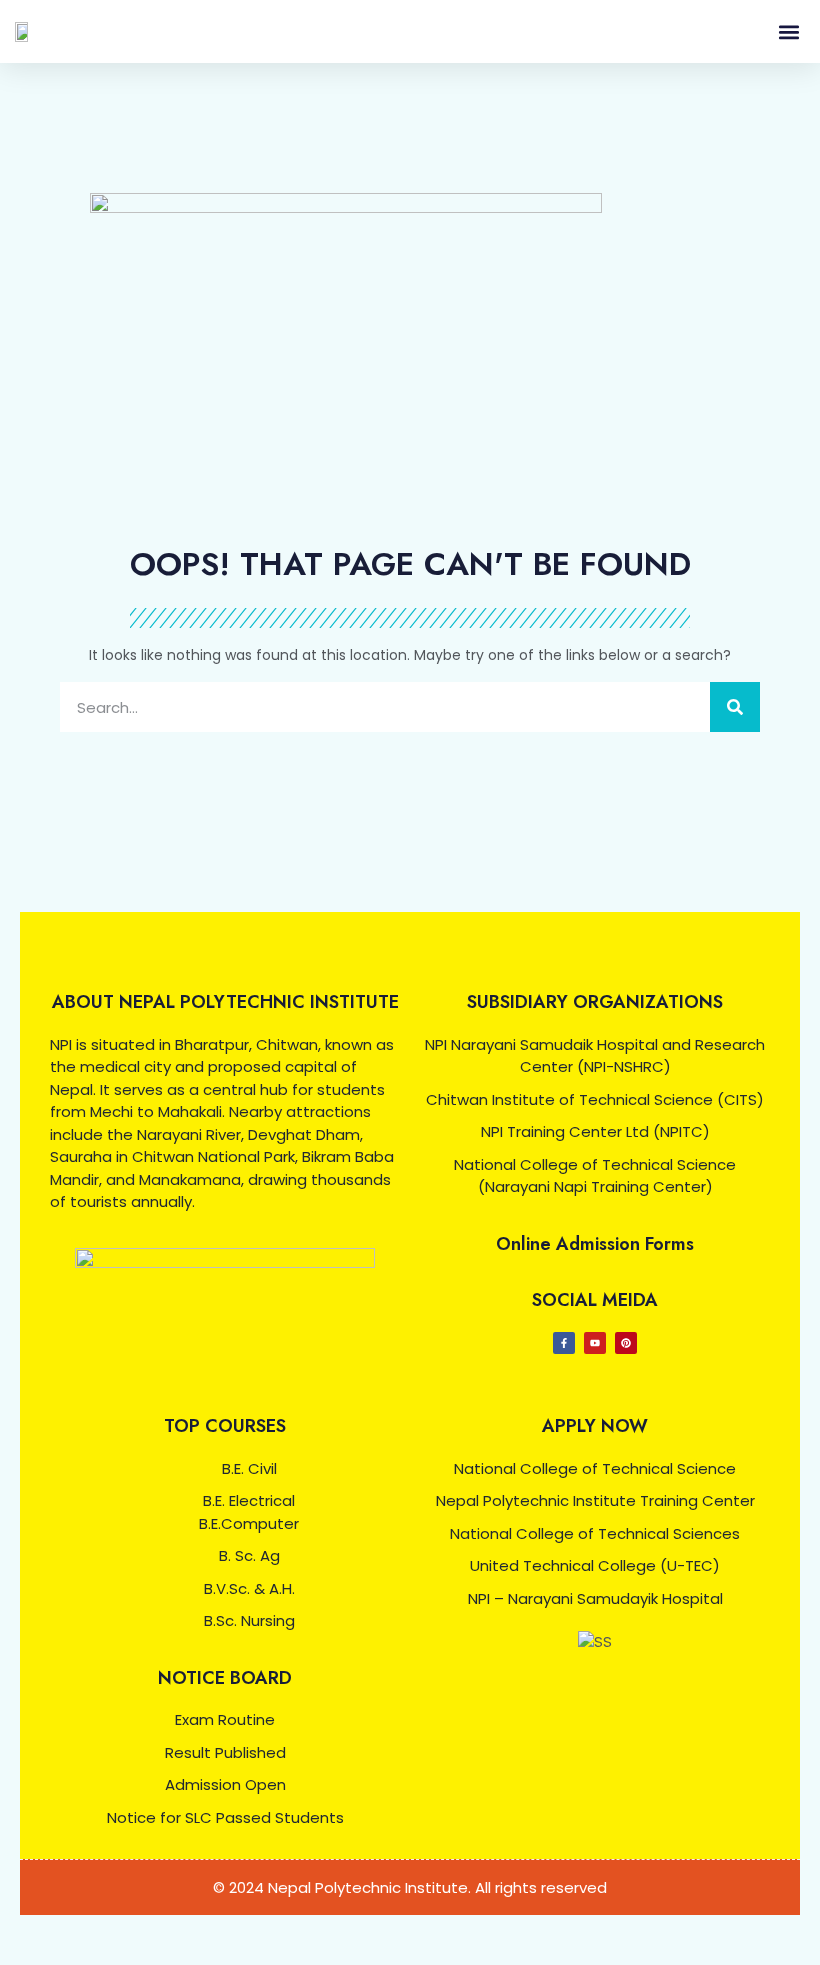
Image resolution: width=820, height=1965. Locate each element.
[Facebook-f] (564, 1343)
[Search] (735, 707)
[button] (788, 31)
